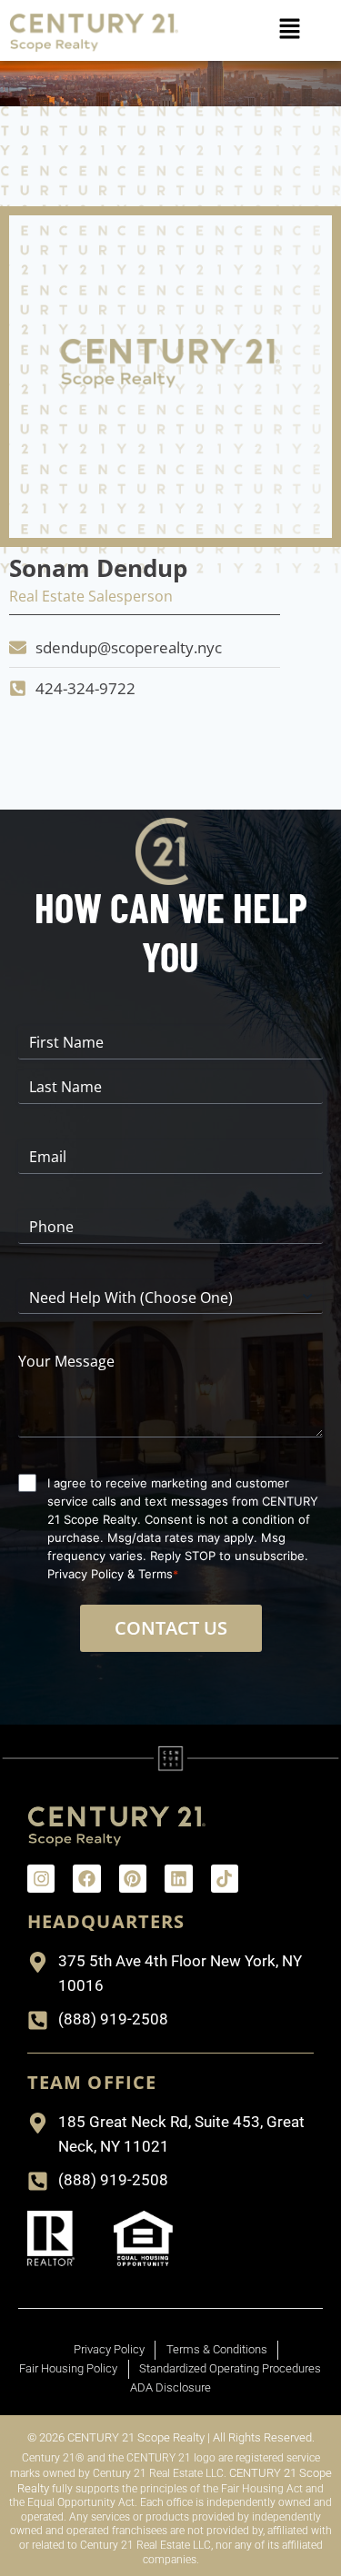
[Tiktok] (225, 1878)
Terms (155, 1574)
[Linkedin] (178, 1878)
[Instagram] (41, 1878)
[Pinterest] (133, 1878)
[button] (290, 30)
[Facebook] (86, 1878)
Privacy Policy (85, 1574)
